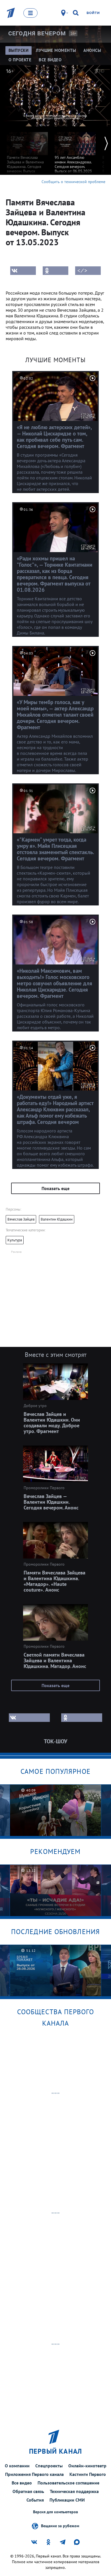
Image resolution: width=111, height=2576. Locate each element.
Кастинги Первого (88, 2474)
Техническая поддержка (74, 2491)
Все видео (22, 2483)
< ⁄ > (82, 271)
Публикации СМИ (67, 2500)
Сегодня (37, 33)
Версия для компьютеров (55, 2512)
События (35, 2500)
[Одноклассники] (55, 271)
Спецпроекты (49, 2466)
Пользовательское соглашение (68, 2483)
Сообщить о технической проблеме (73, 182)
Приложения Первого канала (34, 2474)
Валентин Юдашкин (57, 1219)
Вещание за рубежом (60, 2526)
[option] (27, 152)
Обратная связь (28, 2491)
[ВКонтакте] (23, 271)
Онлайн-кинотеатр (87, 2466)
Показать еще (55, 1188)
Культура (15, 1240)
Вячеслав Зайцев (21, 1219)
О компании (17, 2466)
